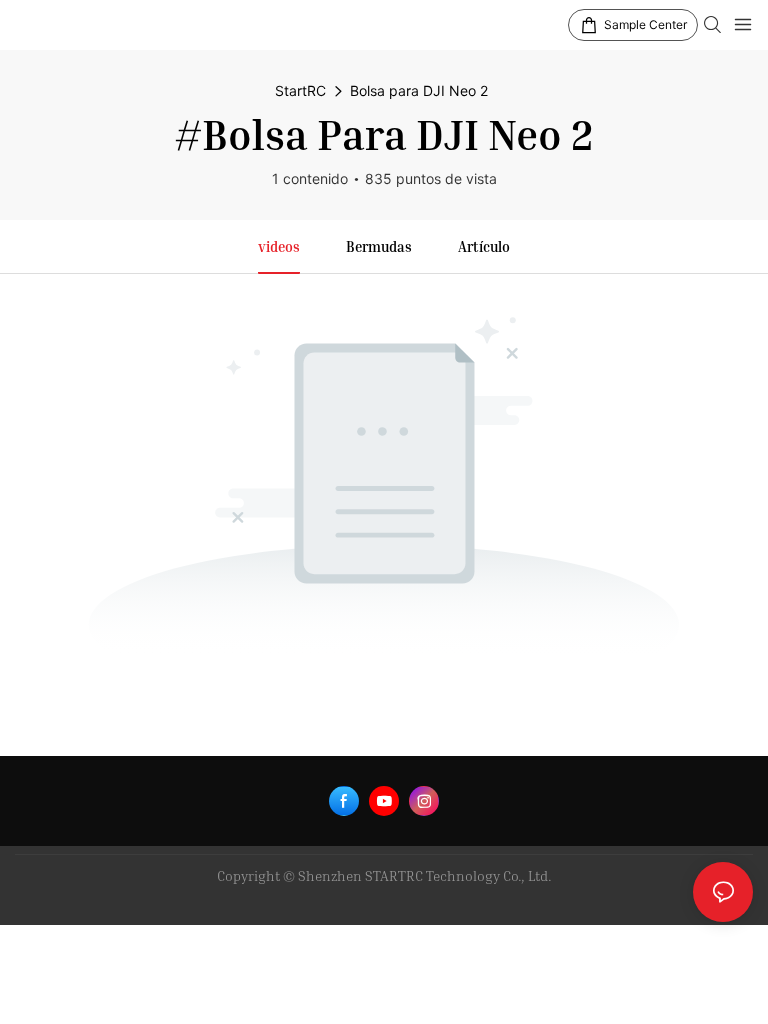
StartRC (300, 90)
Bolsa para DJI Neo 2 (419, 90)
